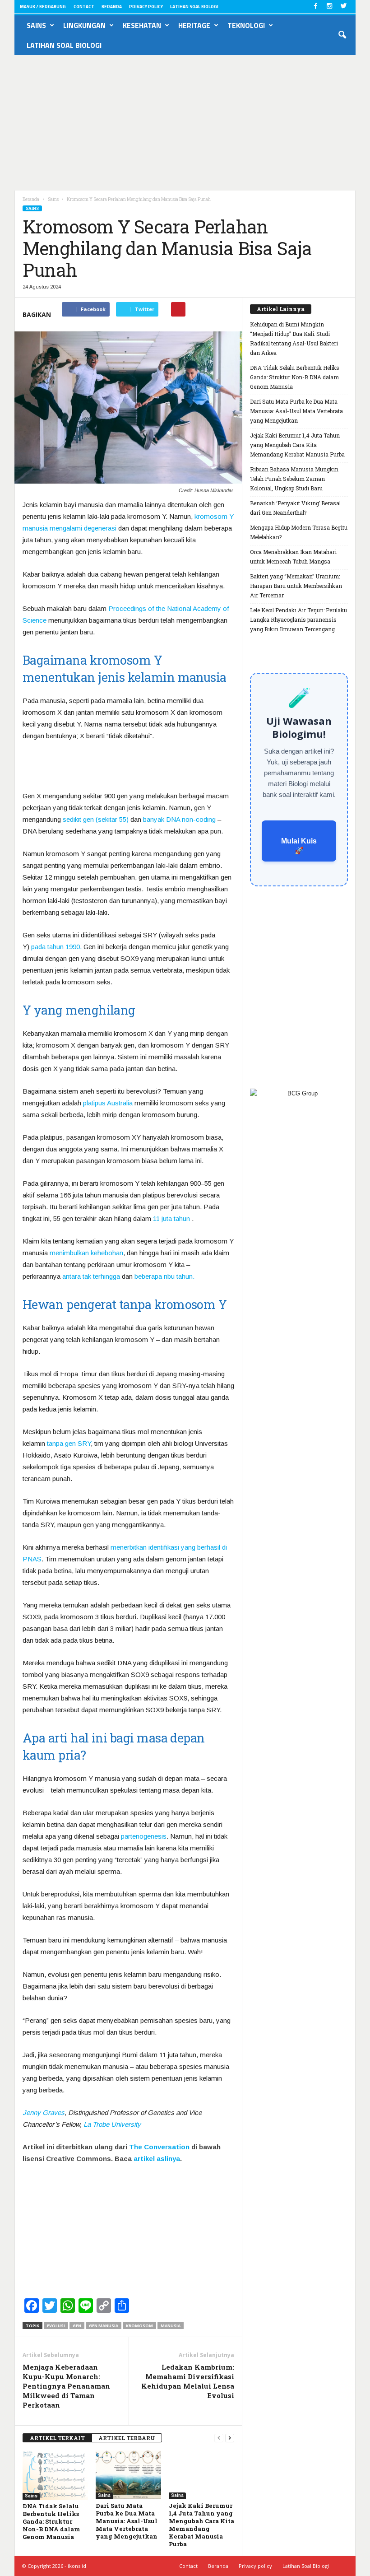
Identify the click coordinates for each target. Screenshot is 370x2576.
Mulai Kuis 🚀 (299, 846)
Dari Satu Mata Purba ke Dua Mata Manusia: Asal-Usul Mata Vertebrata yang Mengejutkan (127, 2521)
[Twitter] (343, 7)
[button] (342, 35)
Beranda (112, 7)
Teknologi (246, 25)
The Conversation (159, 2147)
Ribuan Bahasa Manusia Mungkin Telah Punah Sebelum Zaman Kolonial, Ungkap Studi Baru (294, 479)
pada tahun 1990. (56, 947)
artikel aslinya (157, 2159)
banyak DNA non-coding (179, 819)
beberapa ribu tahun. (164, 1276)
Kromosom (139, 2326)
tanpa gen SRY (69, 1443)
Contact (84, 7)
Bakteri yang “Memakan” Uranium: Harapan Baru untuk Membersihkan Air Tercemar (296, 586)
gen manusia (104, 2326)
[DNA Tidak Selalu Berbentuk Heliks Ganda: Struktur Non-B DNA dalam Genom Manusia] (55, 2475)
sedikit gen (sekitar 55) (96, 819)
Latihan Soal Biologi (194, 7)
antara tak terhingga (91, 1276)
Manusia (171, 2326)
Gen (77, 2326)
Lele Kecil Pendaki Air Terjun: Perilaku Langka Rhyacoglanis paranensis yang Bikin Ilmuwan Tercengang (298, 620)
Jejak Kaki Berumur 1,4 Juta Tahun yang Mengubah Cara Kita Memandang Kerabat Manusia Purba (201, 2525)
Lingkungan (84, 25)
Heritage (194, 25)
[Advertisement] (185, 123)
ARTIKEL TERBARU (127, 2438)
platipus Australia (108, 1103)
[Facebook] (315, 7)
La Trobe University (112, 2124)
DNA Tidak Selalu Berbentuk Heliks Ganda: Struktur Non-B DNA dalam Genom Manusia (51, 2521)
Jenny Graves (44, 2113)
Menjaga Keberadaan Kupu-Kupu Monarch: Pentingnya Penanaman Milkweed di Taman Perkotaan (66, 2386)
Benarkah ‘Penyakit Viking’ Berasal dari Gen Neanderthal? (295, 508)
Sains (36, 25)
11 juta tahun (171, 1218)
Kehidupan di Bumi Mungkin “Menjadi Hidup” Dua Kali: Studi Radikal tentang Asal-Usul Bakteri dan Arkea (294, 338)
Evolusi (56, 2326)
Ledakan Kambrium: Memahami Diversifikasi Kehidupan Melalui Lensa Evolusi (188, 2381)
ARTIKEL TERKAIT (57, 2438)
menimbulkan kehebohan (86, 1253)
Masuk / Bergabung (43, 7)
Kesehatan (142, 25)
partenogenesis (144, 1836)
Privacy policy (146, 7)
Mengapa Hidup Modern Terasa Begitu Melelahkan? (299, 532)
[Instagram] (329, 7)
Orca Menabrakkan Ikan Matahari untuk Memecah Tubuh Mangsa (293, 557)
